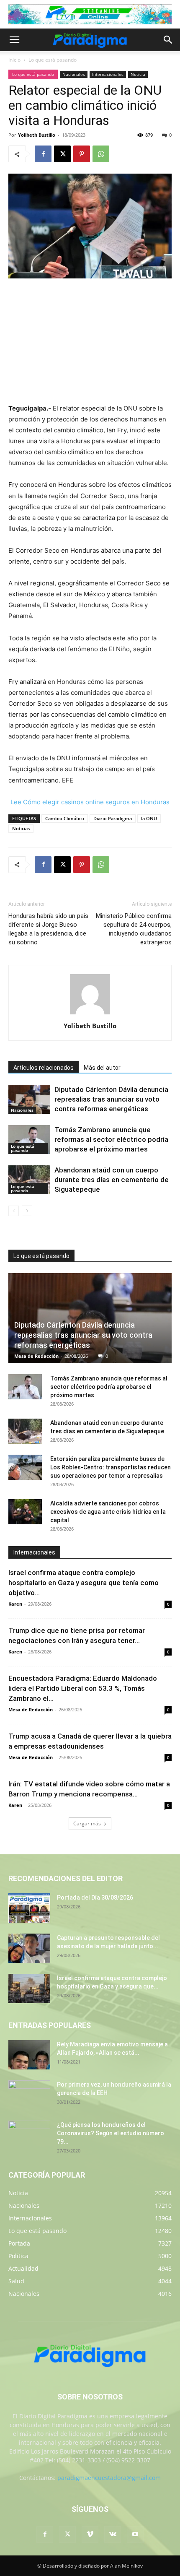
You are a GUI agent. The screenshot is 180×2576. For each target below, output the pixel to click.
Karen (15, 1604)
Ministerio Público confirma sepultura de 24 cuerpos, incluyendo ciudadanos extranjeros (134, 929)
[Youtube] (135, 2534)
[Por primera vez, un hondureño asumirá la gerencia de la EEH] (29, 2095)
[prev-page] (14, 1211)
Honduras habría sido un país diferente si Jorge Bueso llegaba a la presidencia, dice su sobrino (48, 929)
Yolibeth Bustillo (37, 135)
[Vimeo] (90, 2534)
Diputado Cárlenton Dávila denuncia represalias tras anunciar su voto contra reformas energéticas (111, 1099)
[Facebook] (43, 154)
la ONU (149, 818)
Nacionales (74, 74)
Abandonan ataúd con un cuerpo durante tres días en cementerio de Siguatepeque (112, 1180)
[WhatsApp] (101, 154)
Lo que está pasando (53, 60)
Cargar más (87, 1823)
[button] (14, 40)
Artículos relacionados (44, 1068)
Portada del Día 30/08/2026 (95, 1898)
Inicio (14, 60)
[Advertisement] (90, 342)
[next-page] (27, 1211)
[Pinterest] (82, 154)
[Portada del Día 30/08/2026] (29, 1908)
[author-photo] (90, 1014)
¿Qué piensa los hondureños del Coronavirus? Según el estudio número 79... (111, 2133)
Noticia (138, 74)
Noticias (21, 828)
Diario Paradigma (113, 818)
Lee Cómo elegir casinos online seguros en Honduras (90, 802)
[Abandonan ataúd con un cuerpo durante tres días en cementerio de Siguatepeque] (29, 1180)
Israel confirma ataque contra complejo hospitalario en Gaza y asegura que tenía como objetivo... (84, 1583)
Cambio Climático (65, 818)
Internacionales (108, 74)
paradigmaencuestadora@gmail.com (109, 2478)
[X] (62, 154)
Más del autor (102, 1068)
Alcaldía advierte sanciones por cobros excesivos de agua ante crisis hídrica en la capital (108, 1512)
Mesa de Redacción (36, 1356)
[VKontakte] (113, 2534)
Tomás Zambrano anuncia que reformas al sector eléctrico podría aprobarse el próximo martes (111, 1139)
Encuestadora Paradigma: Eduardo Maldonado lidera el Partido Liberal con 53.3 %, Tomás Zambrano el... (83, 1688)
